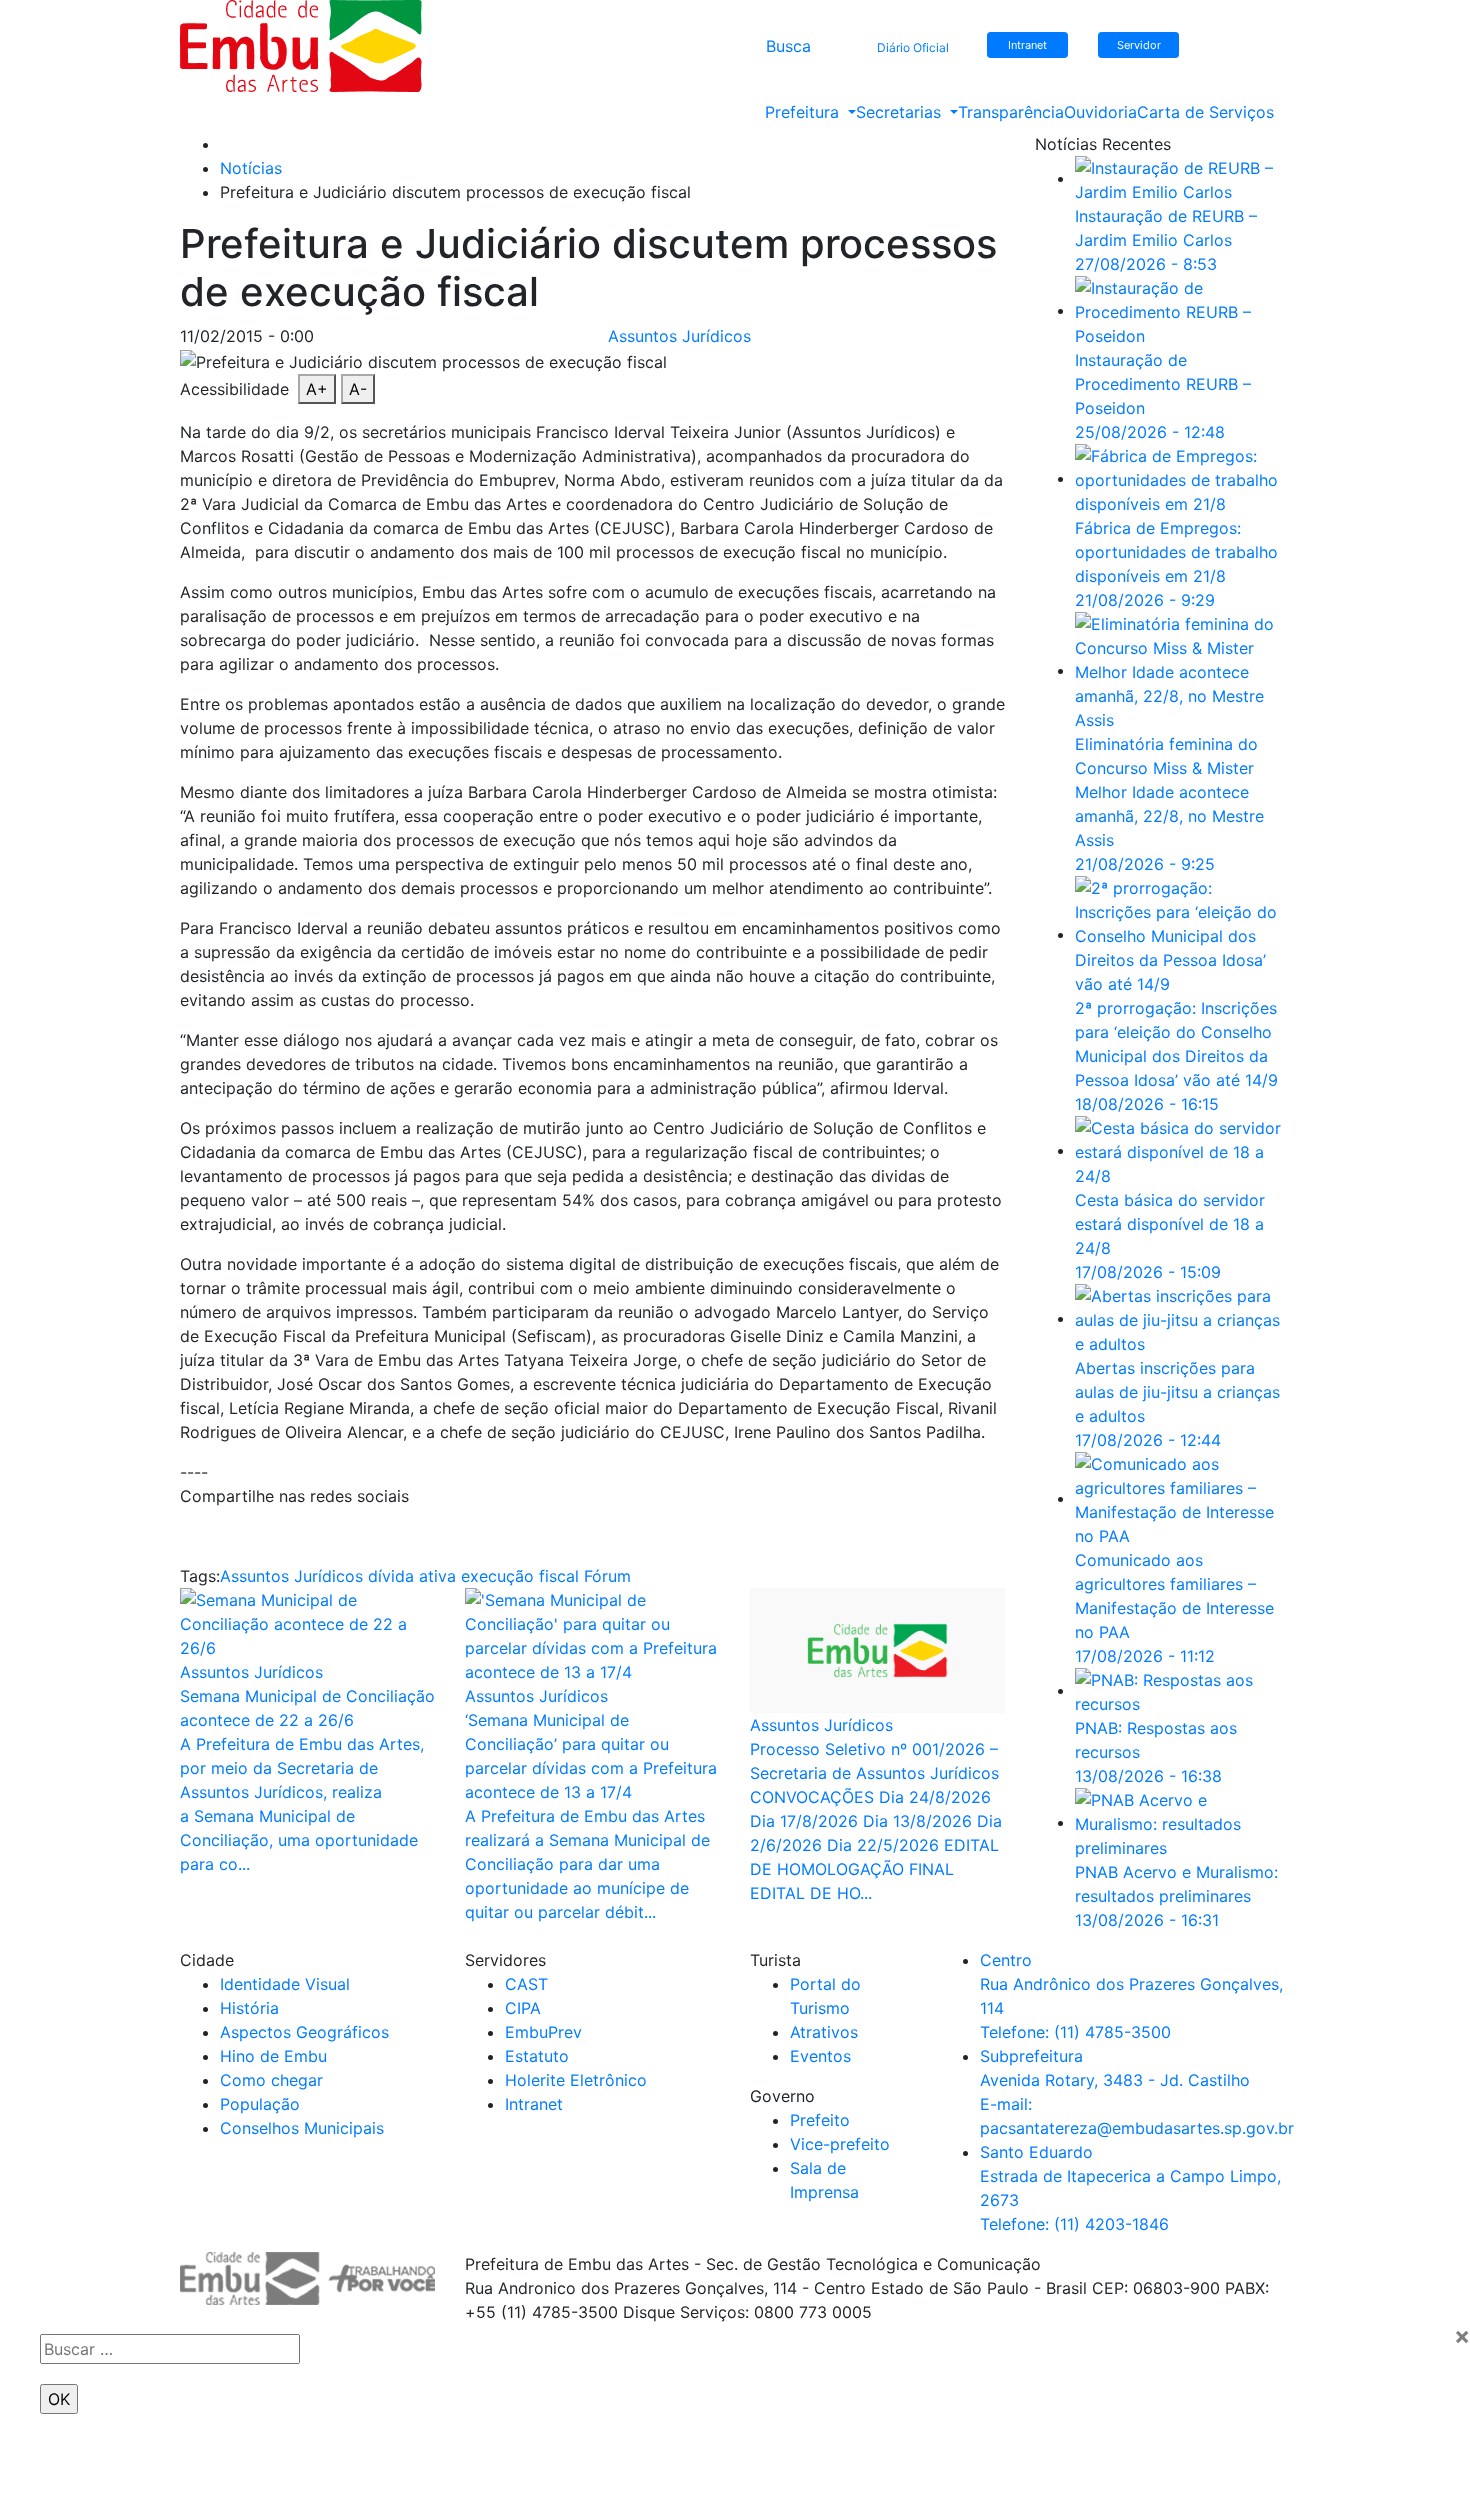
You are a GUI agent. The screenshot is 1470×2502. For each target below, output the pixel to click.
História (249, 2008)
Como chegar (271, 2080)
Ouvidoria (1100, 112)
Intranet (534, 2104)
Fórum (607, 1576)
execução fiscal (520, 1576)
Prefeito (820, 2120)
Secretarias (901, 112)
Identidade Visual (285, 1984)
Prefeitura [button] (804, 112)
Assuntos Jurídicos (679, 336)
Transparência (1011, 112)
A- (358, 389)
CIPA (523, 2008)
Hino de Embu (273, 2056)
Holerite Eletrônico (576, 2080)
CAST (526, 1984)
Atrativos (824, 2032)
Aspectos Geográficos (304, 2032)
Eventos (820, 2056)
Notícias (251, 168)
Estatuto (537, 2056)
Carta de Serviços (1205, 112)
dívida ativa (412, 1576)
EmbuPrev (543, 2032)
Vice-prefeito (840, 2144)
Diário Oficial (913, 47)
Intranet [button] (1027, 45)
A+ (317, 389)
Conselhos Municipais (302, 2128)
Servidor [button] (1139, 45)
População (260, 2104)
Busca (788, 46)
